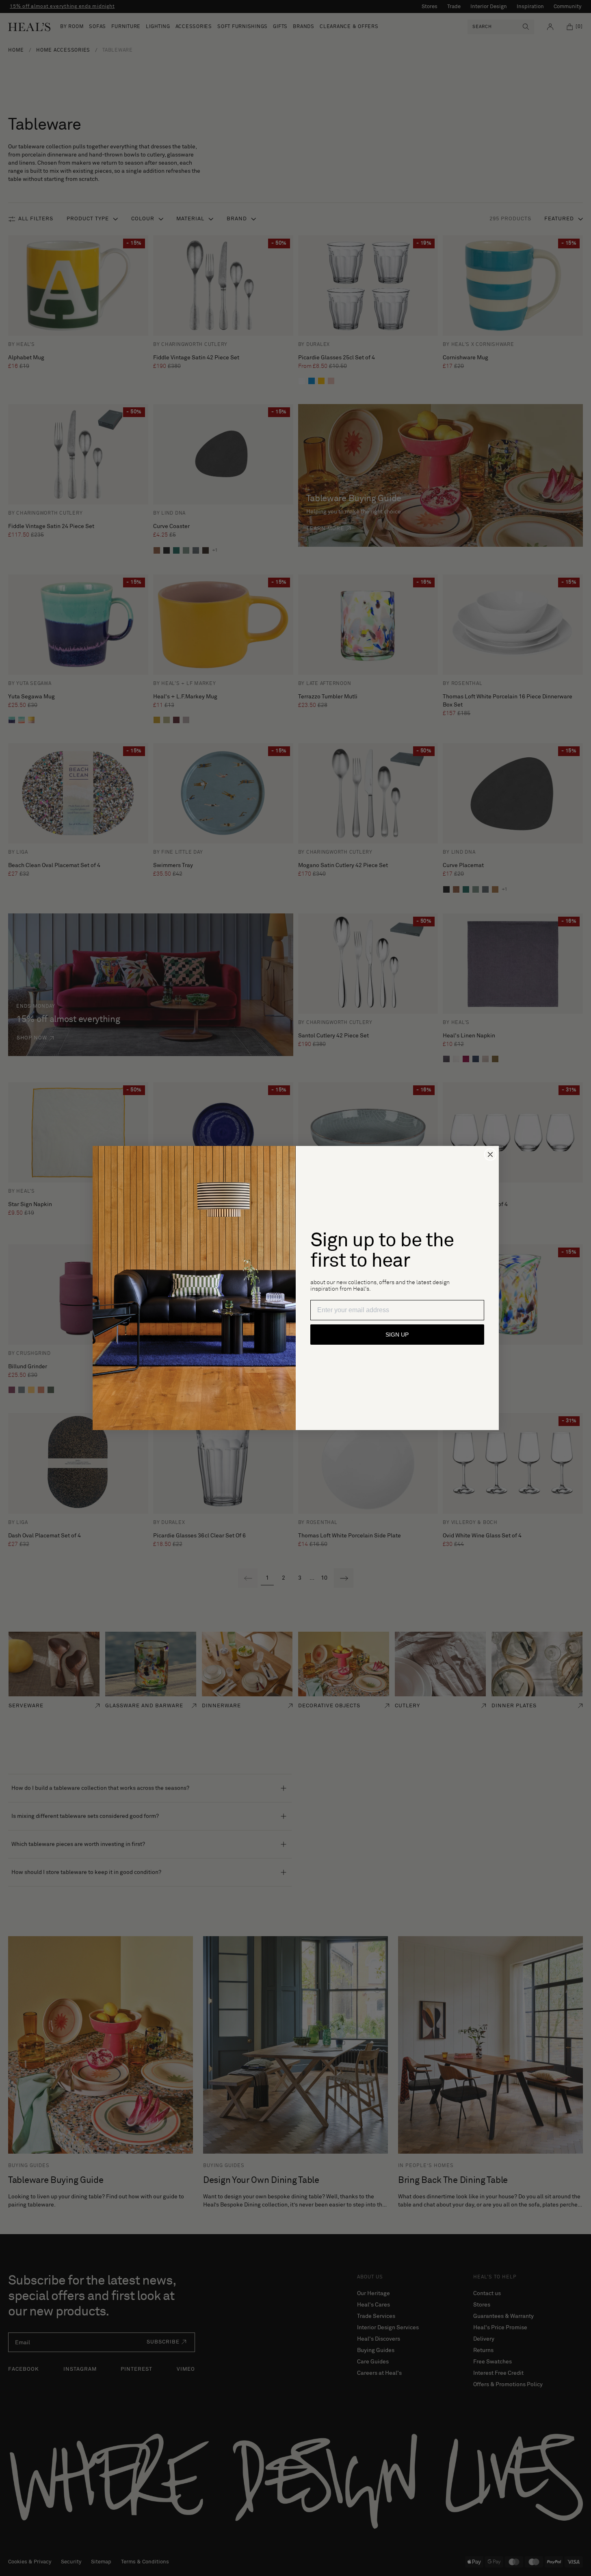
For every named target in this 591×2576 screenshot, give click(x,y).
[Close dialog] (490, 1154)
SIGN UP (397, 1335)
